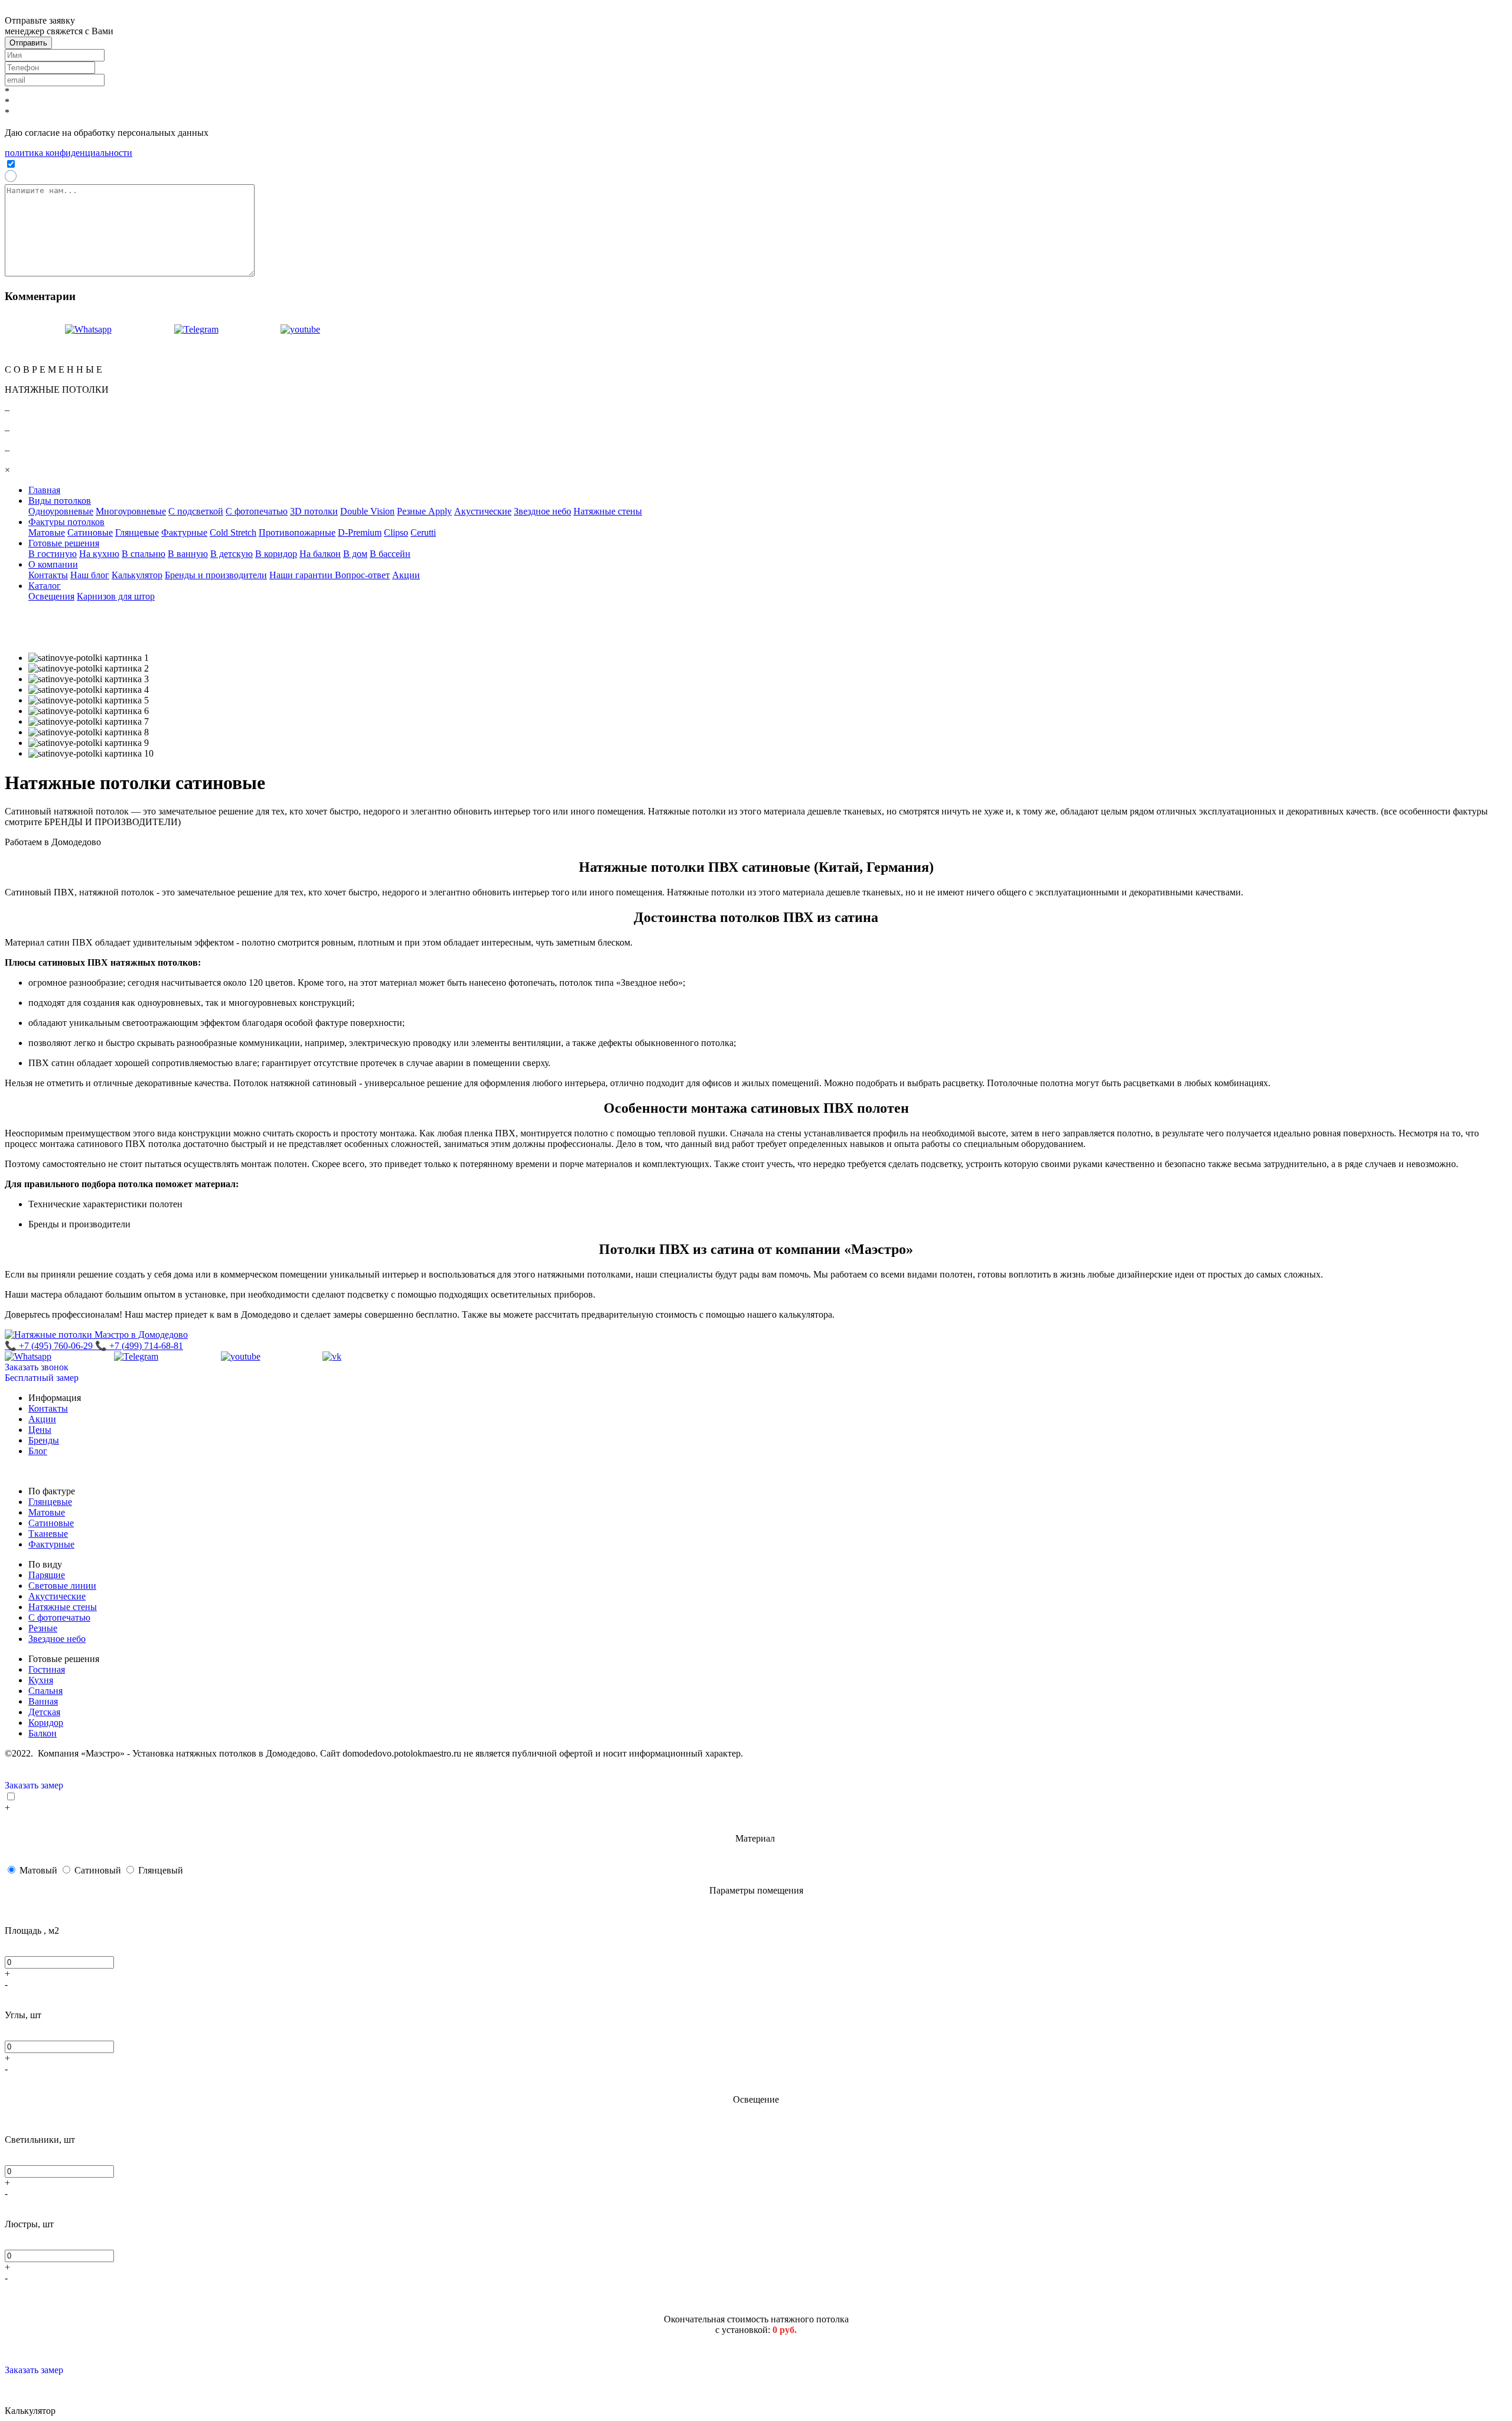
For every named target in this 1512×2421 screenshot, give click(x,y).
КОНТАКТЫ (32, 349)
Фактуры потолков (66, 522)
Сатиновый (99, 1870)
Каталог (45, 586)
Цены (40, 1430)
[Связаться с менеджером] (58, 329)
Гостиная (47, 1669)
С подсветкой (196, 511)
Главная (44, 490)
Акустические (483, 511)
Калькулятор (137, 575)
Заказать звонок (37, 1367)
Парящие (47, 1575)
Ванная (43, 1701)
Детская (44, 1712)
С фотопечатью (257, 511)
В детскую (232, 554)
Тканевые (48, 1534)
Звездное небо (542, 511)
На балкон (320, 554)
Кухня (41, 1680)
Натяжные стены (608, 511)
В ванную (188, 554)
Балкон (43, 1733)
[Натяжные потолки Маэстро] (353, 329)
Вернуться (26, 319)
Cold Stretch (233, 532)
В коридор (276, 554)
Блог (38, 1451)
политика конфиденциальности (69, 153)
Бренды (44, 1440)
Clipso (396, 532)
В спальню (144, 554)
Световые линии (62, 1586)
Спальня (45, 1691)
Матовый (40, 1870)
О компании (53, 564)
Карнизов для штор (116, 596)
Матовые (47, 532)
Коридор (46, 1723)
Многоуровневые (131, 511)
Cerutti (423, 532)
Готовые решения (64, 543)
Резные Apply (424, 511)
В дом (355, 554)
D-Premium (360, 532)
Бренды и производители (216, 575)
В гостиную (53, 554)
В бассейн (390, 554)
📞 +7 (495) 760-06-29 (50, 1346)
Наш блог (90, 575)
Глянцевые (137, 532)
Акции (406, 575)
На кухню (99, 554)
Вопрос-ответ (362, 575)
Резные (43, 1628)
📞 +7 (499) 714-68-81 (139, 1346)
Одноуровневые (61, 511)
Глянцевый (161, 1870)
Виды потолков (60, 501)
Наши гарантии (302, 575)
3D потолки (314, 511)
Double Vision (367, 511)
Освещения (51, 596)
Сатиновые (90, 532)
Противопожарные (297, 532)
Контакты (48, 575)
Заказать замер (34, 1785)
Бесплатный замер (42, 1378)
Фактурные (184, 532)
